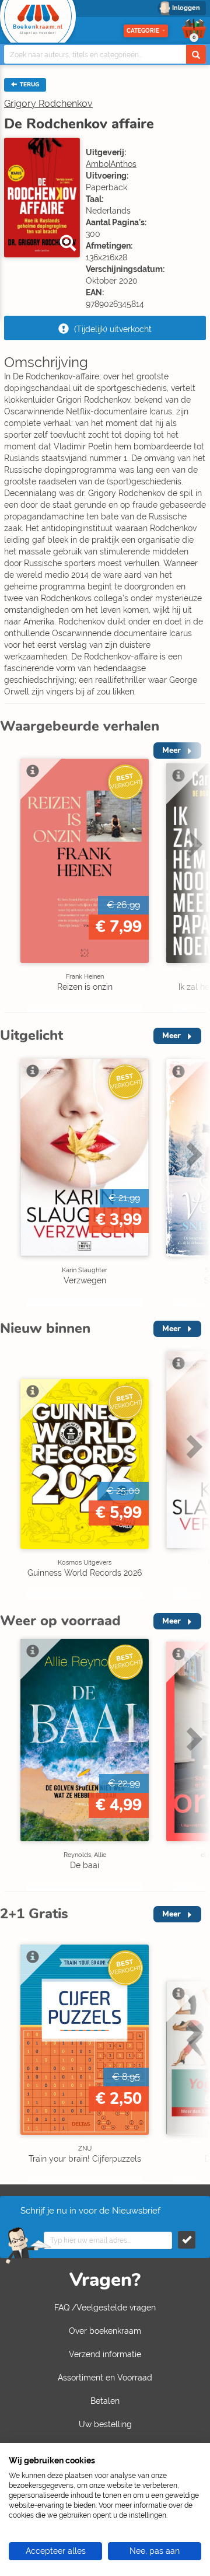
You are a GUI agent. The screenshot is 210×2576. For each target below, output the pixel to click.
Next (192, 877)
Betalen (105, 2401)
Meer (171, 1036)
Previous (12, 877)
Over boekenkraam (105, 2331)
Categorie (143, 31)
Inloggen (186, 8)
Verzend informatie (105, 2354)
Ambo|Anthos (111, 164)
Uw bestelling (105, 2424)
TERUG (29, 85)
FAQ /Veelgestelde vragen (105, 2308)
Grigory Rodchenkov (48, 104)
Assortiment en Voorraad (105, 2378)
